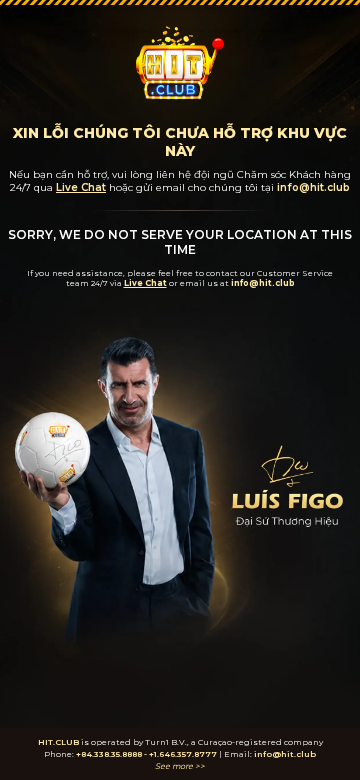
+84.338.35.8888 (109, 754)
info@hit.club (285, 754)
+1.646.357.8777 (183, 754)
